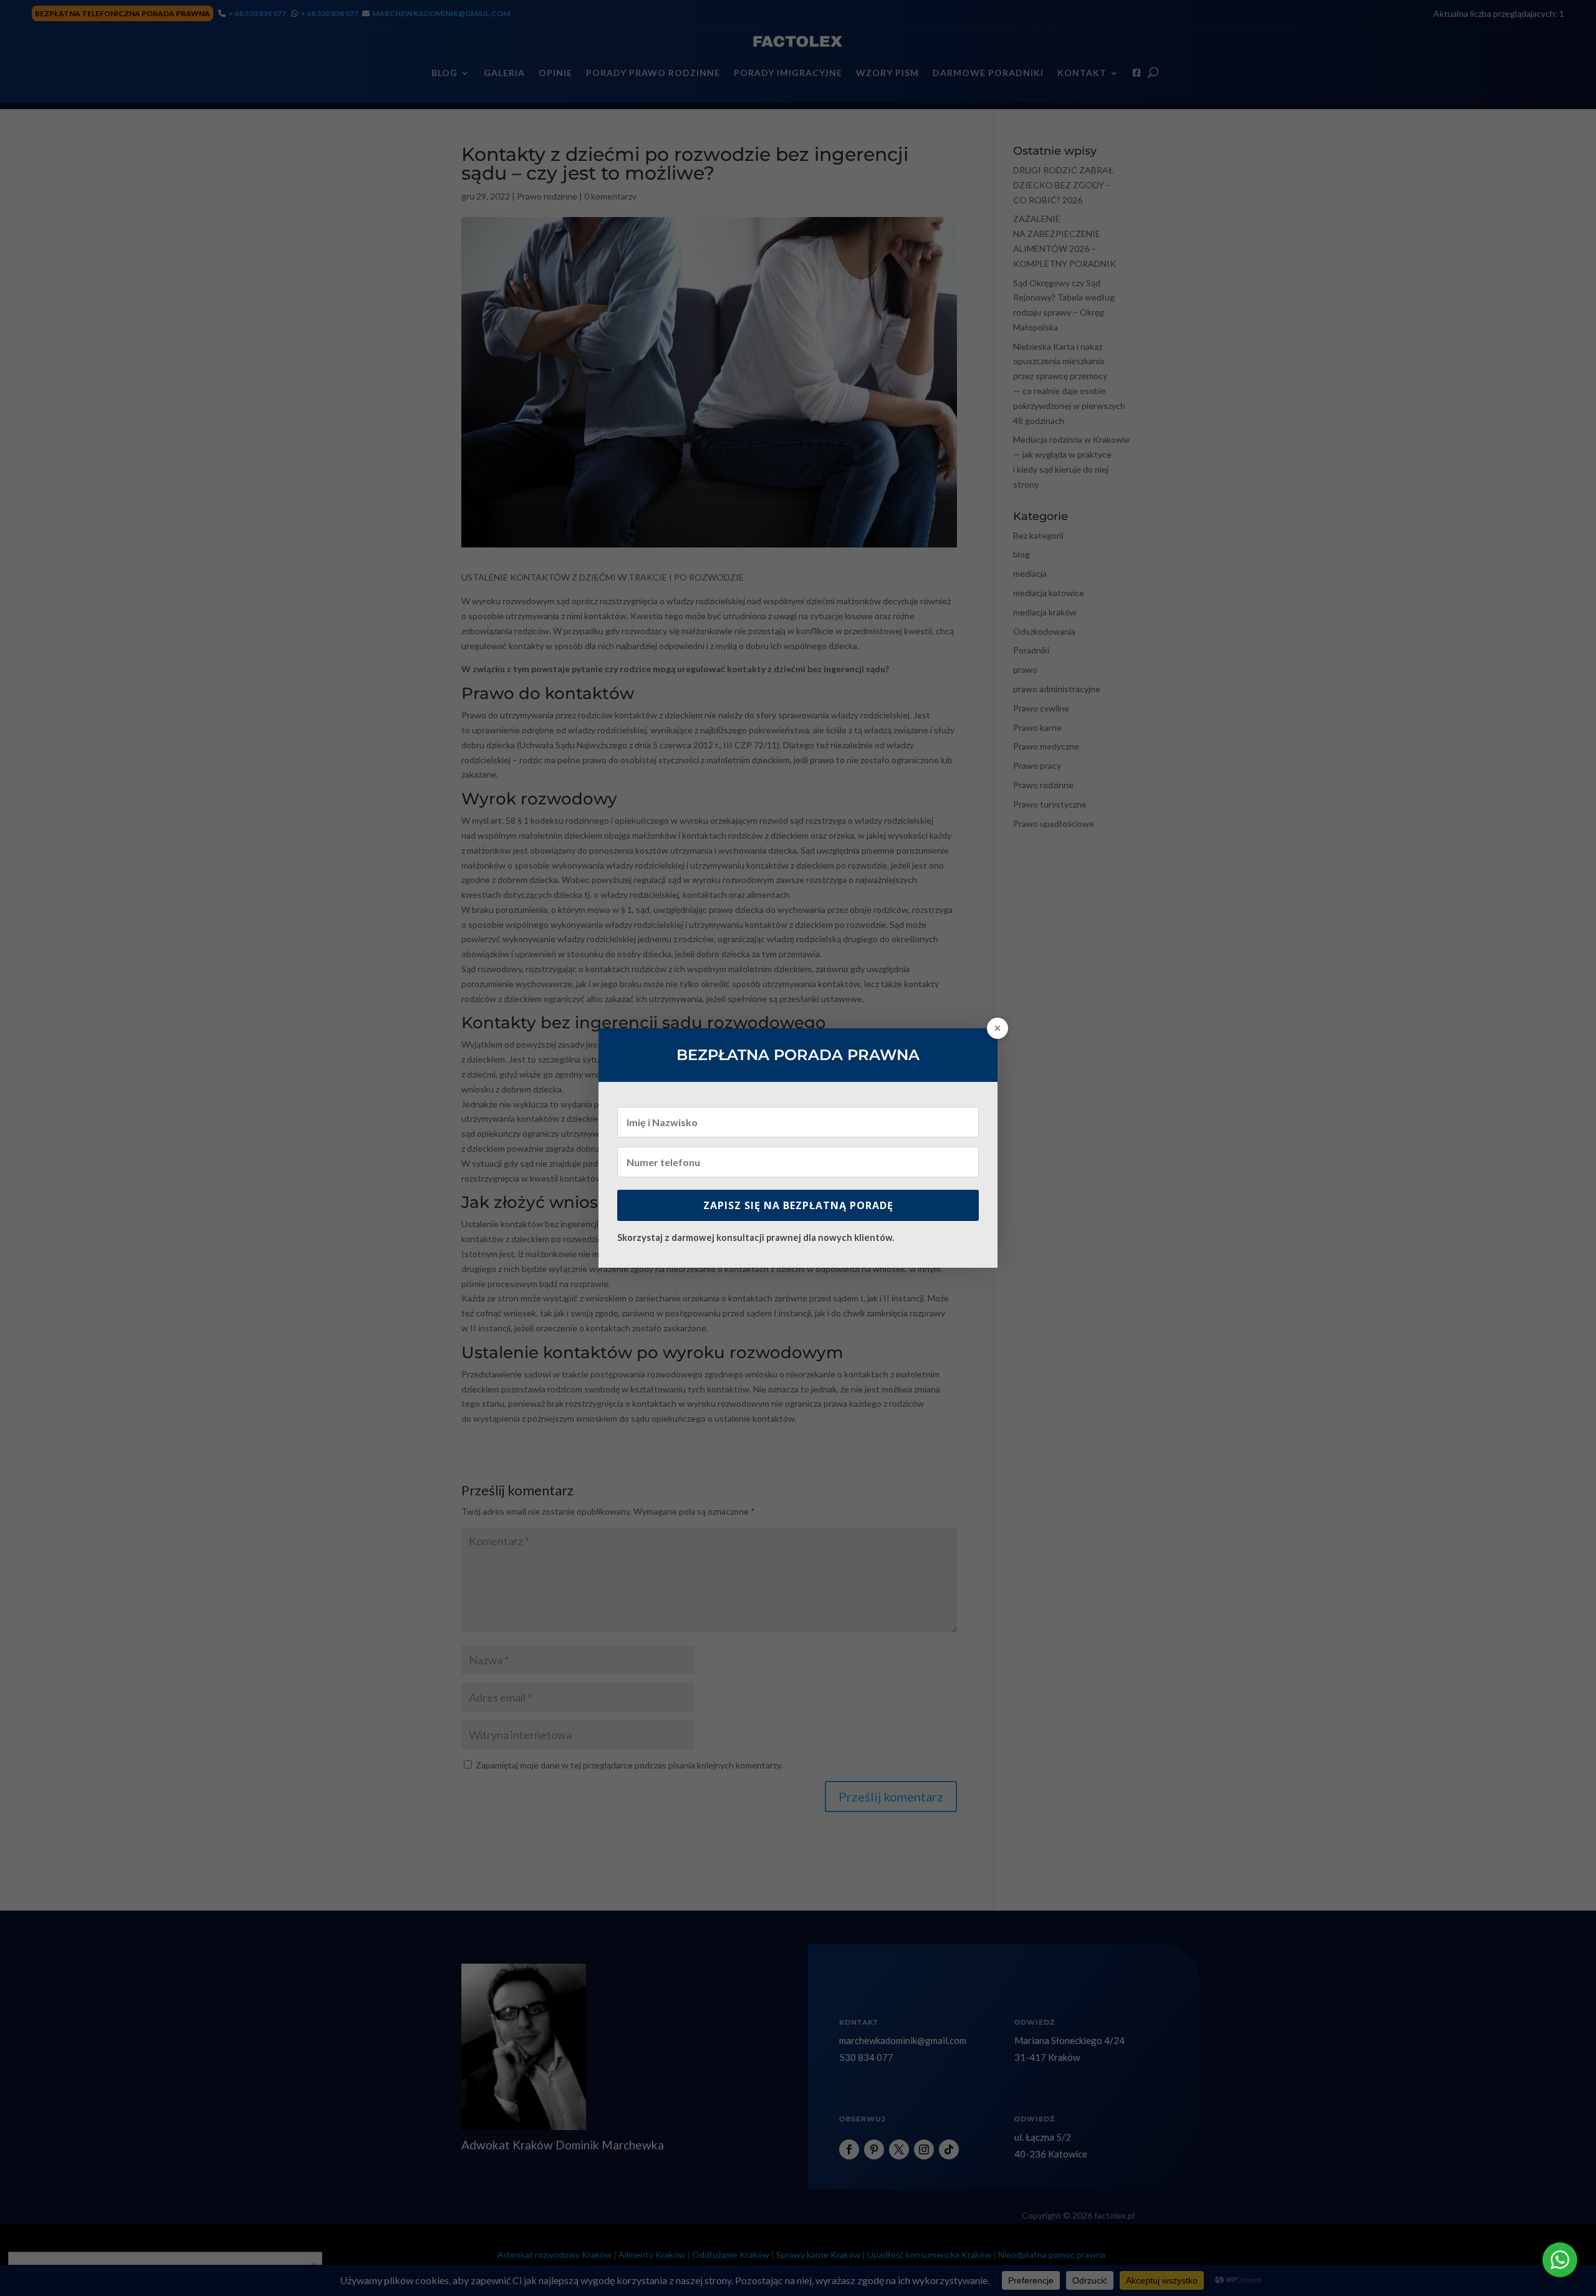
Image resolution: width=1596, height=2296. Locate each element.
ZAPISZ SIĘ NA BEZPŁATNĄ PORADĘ (798, 1205)
